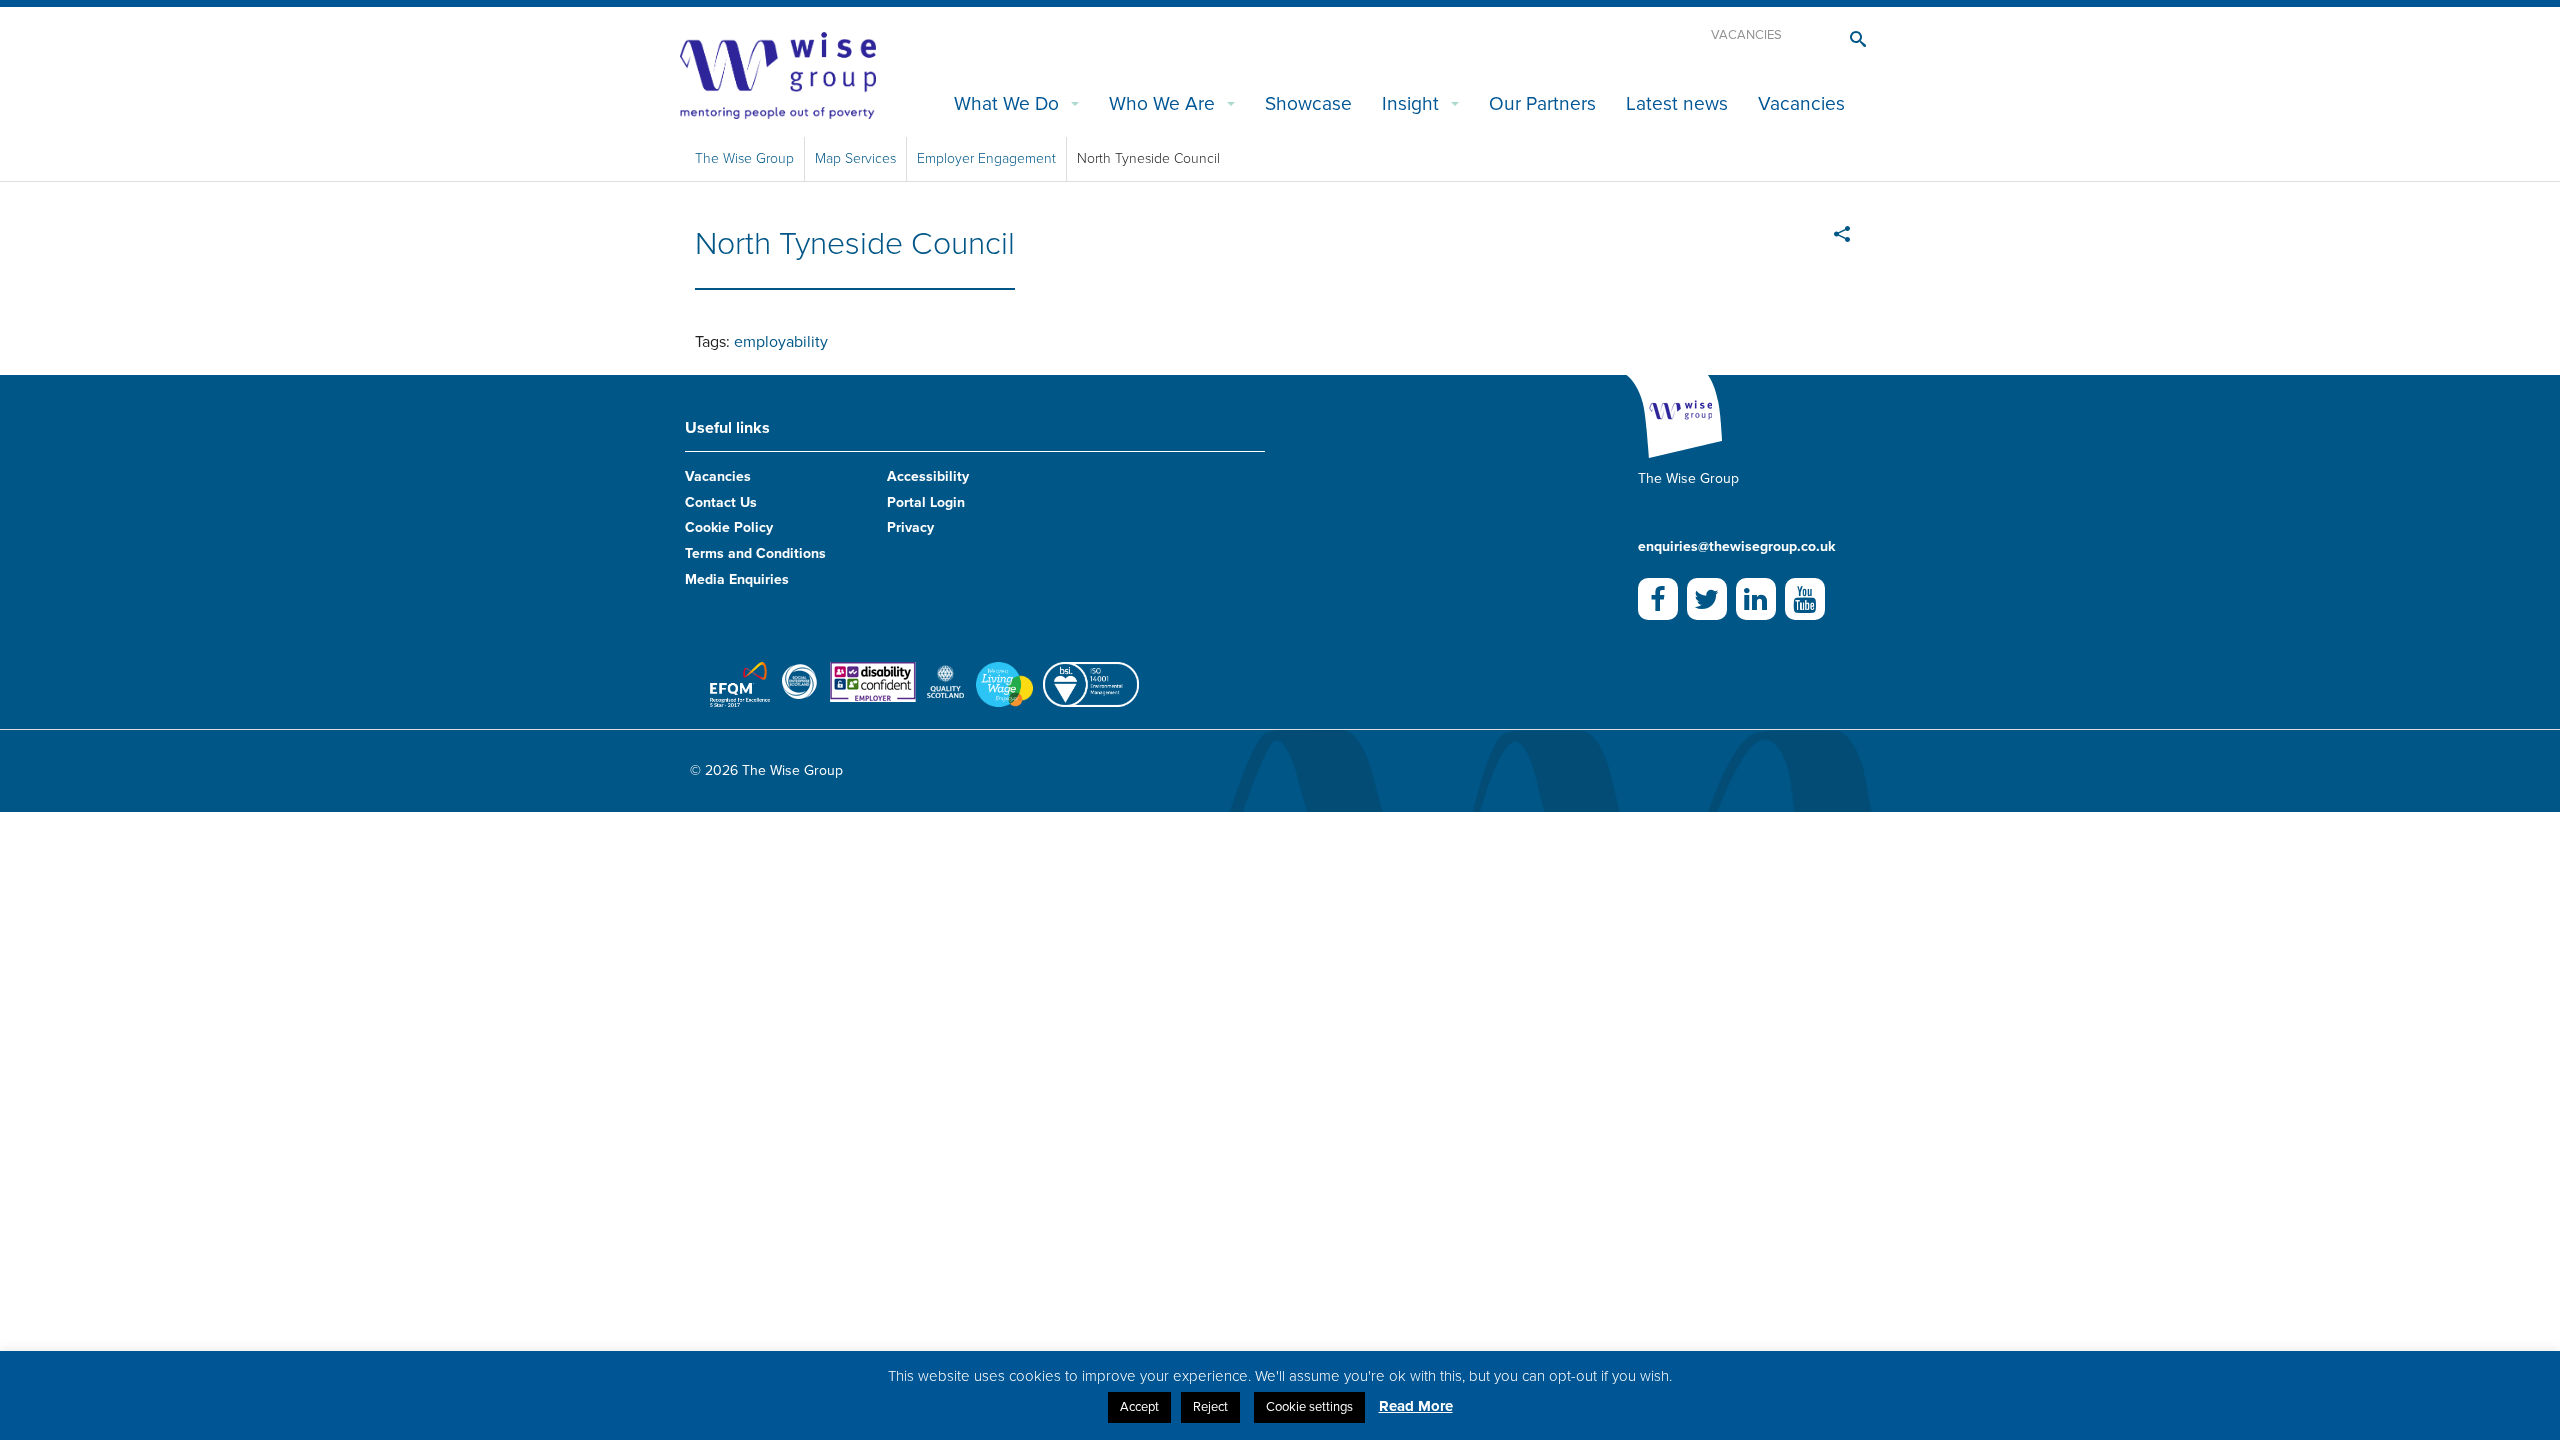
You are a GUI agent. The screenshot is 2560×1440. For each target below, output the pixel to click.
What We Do (1006, 103)
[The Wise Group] (778, 74)
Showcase (1308, 103)
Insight (1410, 103)
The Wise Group (744, 158)
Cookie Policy (729, 527)
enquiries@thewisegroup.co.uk (1736, 546)
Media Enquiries (737, 579)
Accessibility (928, 476)
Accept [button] (1139, 1407)
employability (781, 342)
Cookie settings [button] (1309, 1407)
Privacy (910, 527)
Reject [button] (1210, 1407)
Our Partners (1542, 103)
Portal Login (926, 502)
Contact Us (721, 502)
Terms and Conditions (755, 553)
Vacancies (1746, 35)
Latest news (1677, 103)
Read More (1416, 1406)
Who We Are (1162, 103)
